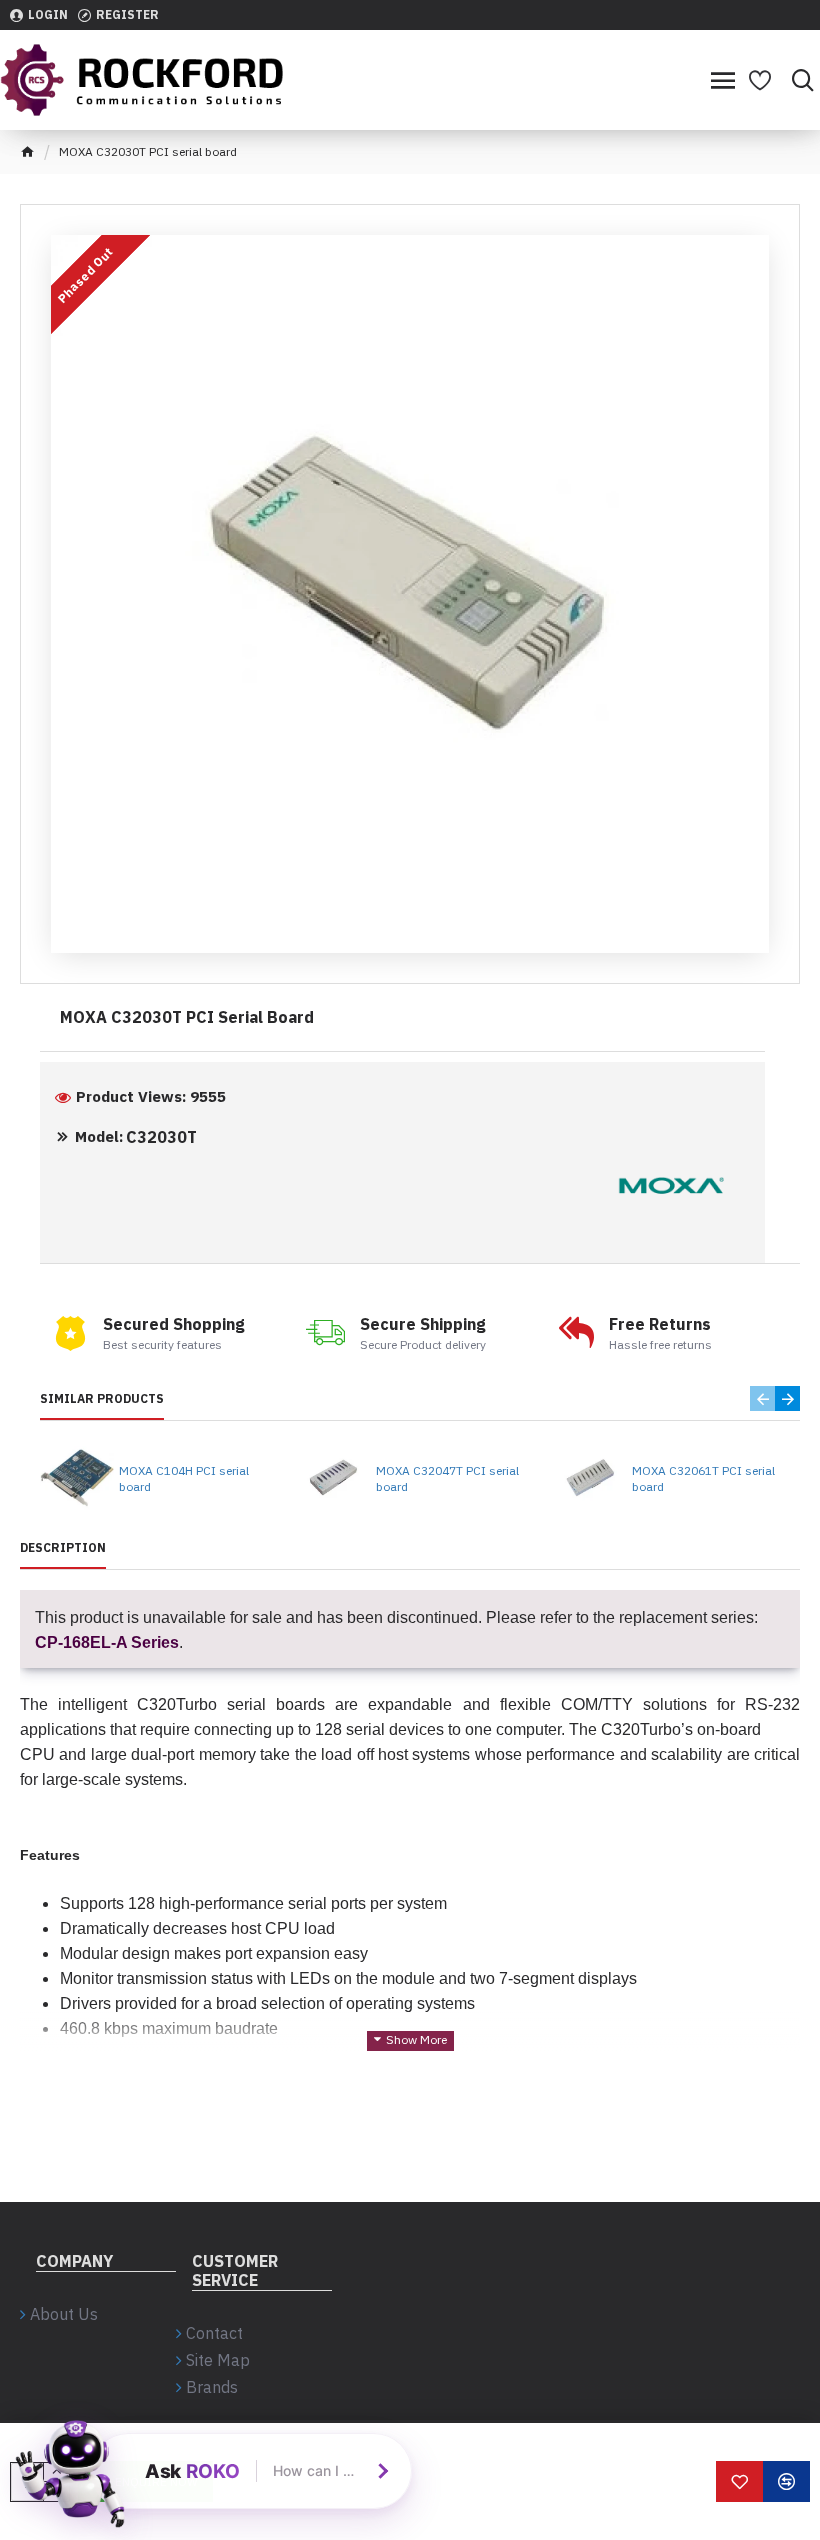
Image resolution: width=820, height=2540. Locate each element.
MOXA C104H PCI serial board (184, 1478)
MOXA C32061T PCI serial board (703, 1478)
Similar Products (102, 1398)
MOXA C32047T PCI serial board (447, 1478)
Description (63, 1547)
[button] (762, 1398)
